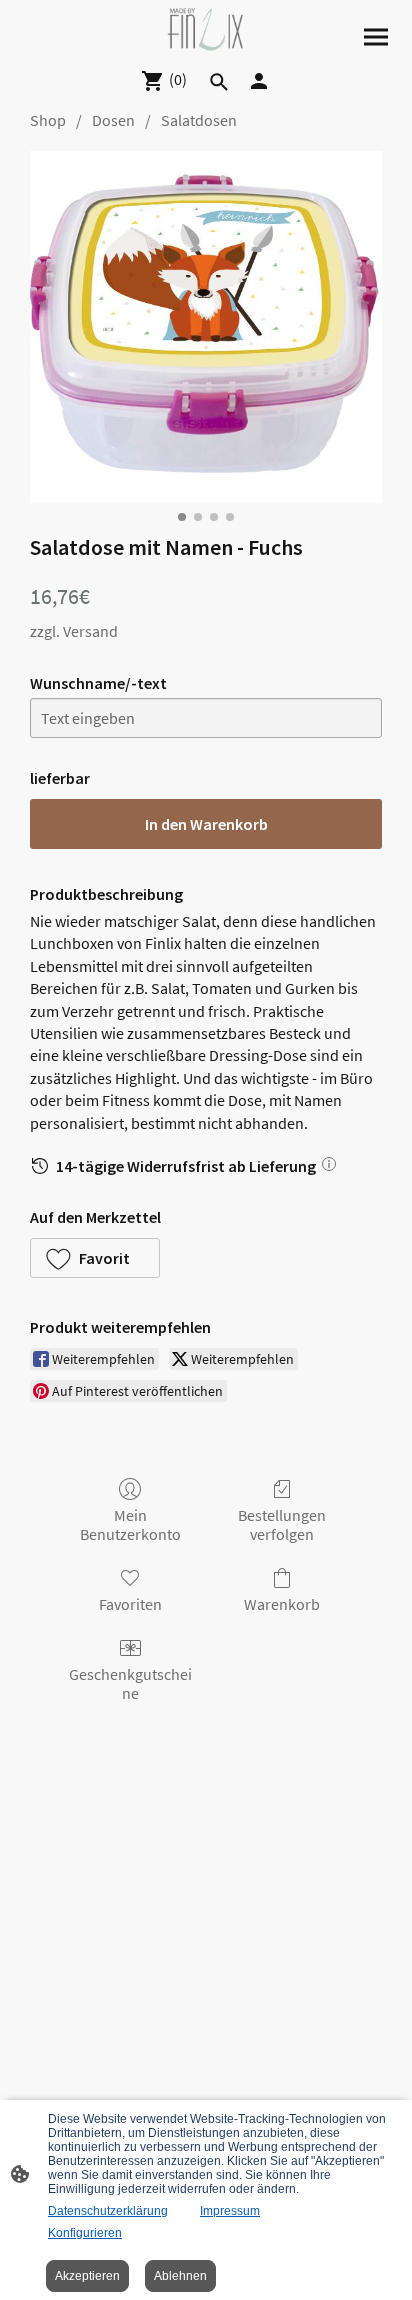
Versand (90, 631)
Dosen (113, 120)
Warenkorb (282, 1604)
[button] (95, 1258)
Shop (48, 120)
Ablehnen (180, 2276)
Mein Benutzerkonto (130, 1524)
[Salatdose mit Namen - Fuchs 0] (206, 327)
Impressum (230, 2211)
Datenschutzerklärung (108, 2211)
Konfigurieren (85, 2233)
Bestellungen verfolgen (282, 1524)
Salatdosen (199, 120)
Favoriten (130, 1604)
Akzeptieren (87, 2276)
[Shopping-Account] (259, 81)
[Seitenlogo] (206, 29)
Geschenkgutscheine (130, 1683)
